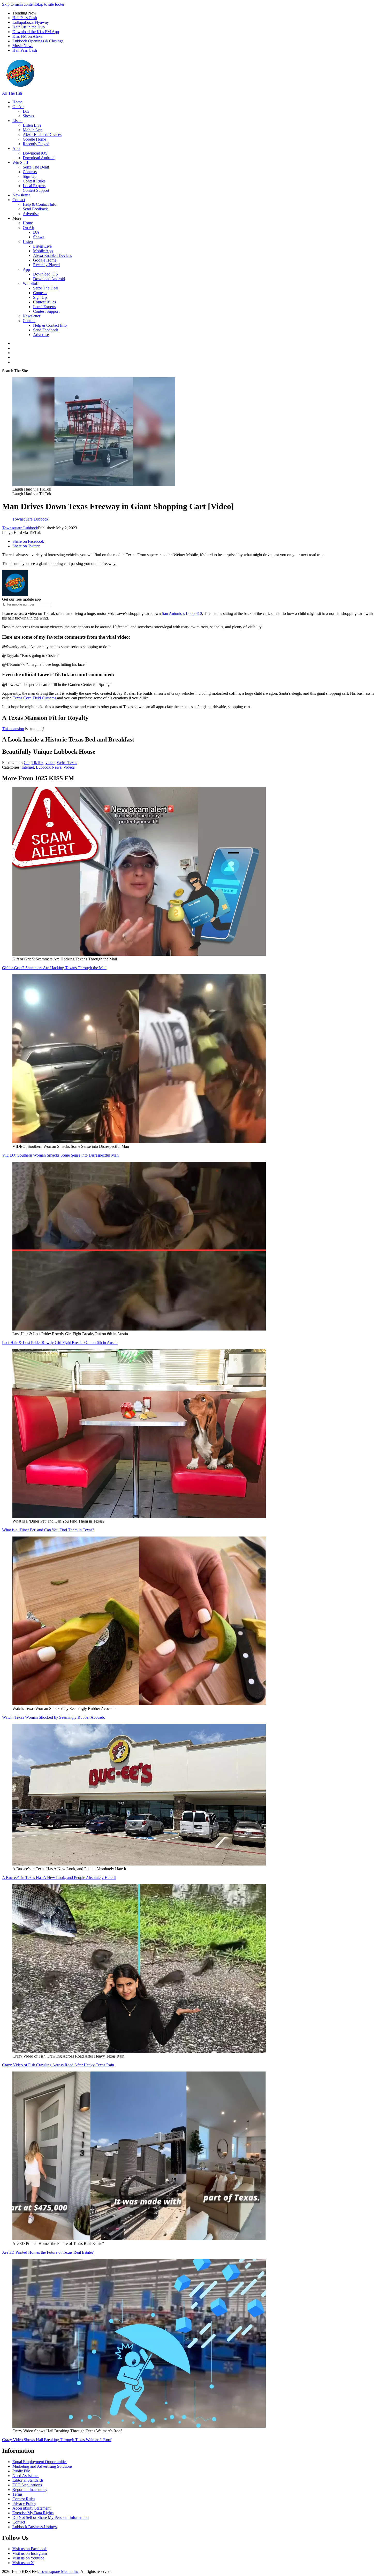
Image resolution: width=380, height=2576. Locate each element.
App (16, 148)
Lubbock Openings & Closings (38, 41)
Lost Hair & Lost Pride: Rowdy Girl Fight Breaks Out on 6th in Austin (60, 1343)
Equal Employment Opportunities (40, 2462)
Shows (28, 116)
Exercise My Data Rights (33, 2513)
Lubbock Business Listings (35, 2527)
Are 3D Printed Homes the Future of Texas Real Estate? (48, 2252)
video (50, 763)
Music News (23, 46)
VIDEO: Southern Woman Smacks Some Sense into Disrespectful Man (60, 1155)
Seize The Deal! (36, 167)
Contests (30, 172)
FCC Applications (27, 2485)
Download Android (39, 158)
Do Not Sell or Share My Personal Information (51, 2517)
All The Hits (12, 93)
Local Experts (34, 186)
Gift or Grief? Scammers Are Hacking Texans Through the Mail (54, 968)
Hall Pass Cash (25, 18)
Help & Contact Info (40, 204)
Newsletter (21, 195)
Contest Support (36, 190)
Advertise (31, 214)
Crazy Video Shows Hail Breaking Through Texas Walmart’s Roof (57, 2440)
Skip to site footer (50, 4)
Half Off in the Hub (29, 27)
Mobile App (33, 130)
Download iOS (35, 153)
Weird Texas (67, 763)
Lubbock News (49, 767)
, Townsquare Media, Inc (58, 2571)
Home (17, 102)
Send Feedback (35, 209)
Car (27, 763)
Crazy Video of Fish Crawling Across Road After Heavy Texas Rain (58, 2065)
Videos (69, 767)
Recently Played (36, 144)
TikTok (37, 763)
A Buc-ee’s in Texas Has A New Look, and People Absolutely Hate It (59, 1878)
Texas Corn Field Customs (34, 698)
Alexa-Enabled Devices (42, 135)
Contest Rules (34, 181)
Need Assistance (26, 2476)
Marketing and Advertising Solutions (42, 2466)
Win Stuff (20, 162)
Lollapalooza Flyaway (31, 22)
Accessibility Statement (31, 2508)
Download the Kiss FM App (36, 32)
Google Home (34, 139)
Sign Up (30, 176)
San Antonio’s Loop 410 (182, 613)
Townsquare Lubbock (20, 528)
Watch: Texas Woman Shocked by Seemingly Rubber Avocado (54, 1717)
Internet (28, 767)
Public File (21, 2471)
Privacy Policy (24, 2504)
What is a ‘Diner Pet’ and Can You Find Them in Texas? (48, 1530)
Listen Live (32, 125)
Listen (17, 121)
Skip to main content (19, 4)
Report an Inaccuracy (30, 2490)
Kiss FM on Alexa (27, 36)
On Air (18, 107)
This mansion (13, 729)
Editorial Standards (28, 2480)
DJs (26, 111)
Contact (19, 200)
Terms (17, 2494)
